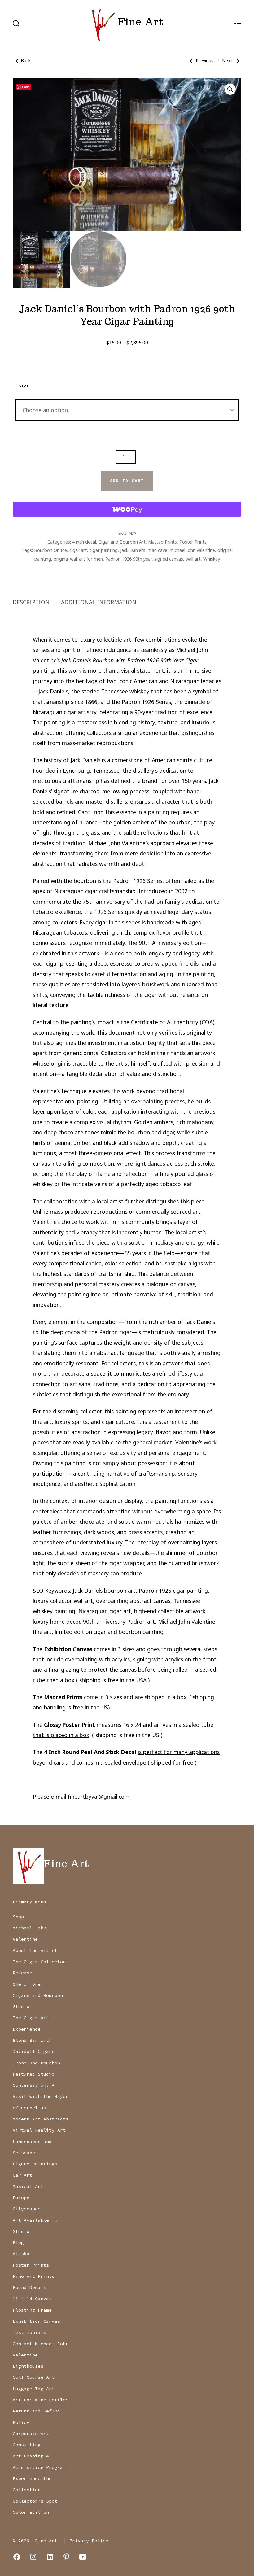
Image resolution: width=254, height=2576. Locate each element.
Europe (21, 2198)
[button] (230, 89)
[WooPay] (127, 509)
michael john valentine (192, 550)
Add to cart (127, 481)
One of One (27, 1984)
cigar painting (104, 550)
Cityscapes (27, 2209)
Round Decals (29, 2287)
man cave (158, 550)
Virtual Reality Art (39, 2130)
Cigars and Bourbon (38, 1995)
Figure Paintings (35, 2164)
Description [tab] (31, 602)
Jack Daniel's (133, 550)
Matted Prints (162, 542)
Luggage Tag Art (34, 2389)
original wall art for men (78, 559)
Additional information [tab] (99, 602)
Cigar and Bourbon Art (122, 542)
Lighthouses (28, 2366)
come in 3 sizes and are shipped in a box (135, 1697)
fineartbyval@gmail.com (99, 1797)
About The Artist (35, 1950)
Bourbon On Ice (50, 550)
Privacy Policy (89, 2541)
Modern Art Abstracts (41, 2119)
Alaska (21, 2254)
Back (26, 61)
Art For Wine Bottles (41, 2400)
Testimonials (29, 2332)
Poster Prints (193, 542)
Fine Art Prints (34, 2276)
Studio (21, 2006)
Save (26, 87)
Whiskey (212, 559)
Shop (18, 1917)
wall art (193, 559)
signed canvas (169, 559)
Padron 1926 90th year (129, 559)
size (24, 386)
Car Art (22, 2175)
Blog (18, 2242)
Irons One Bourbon (36, 2063)
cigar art (78, 550)
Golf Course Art (34, 2377)
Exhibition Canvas (36, 2321)
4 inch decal (84, 542)
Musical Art (28, 2186)
